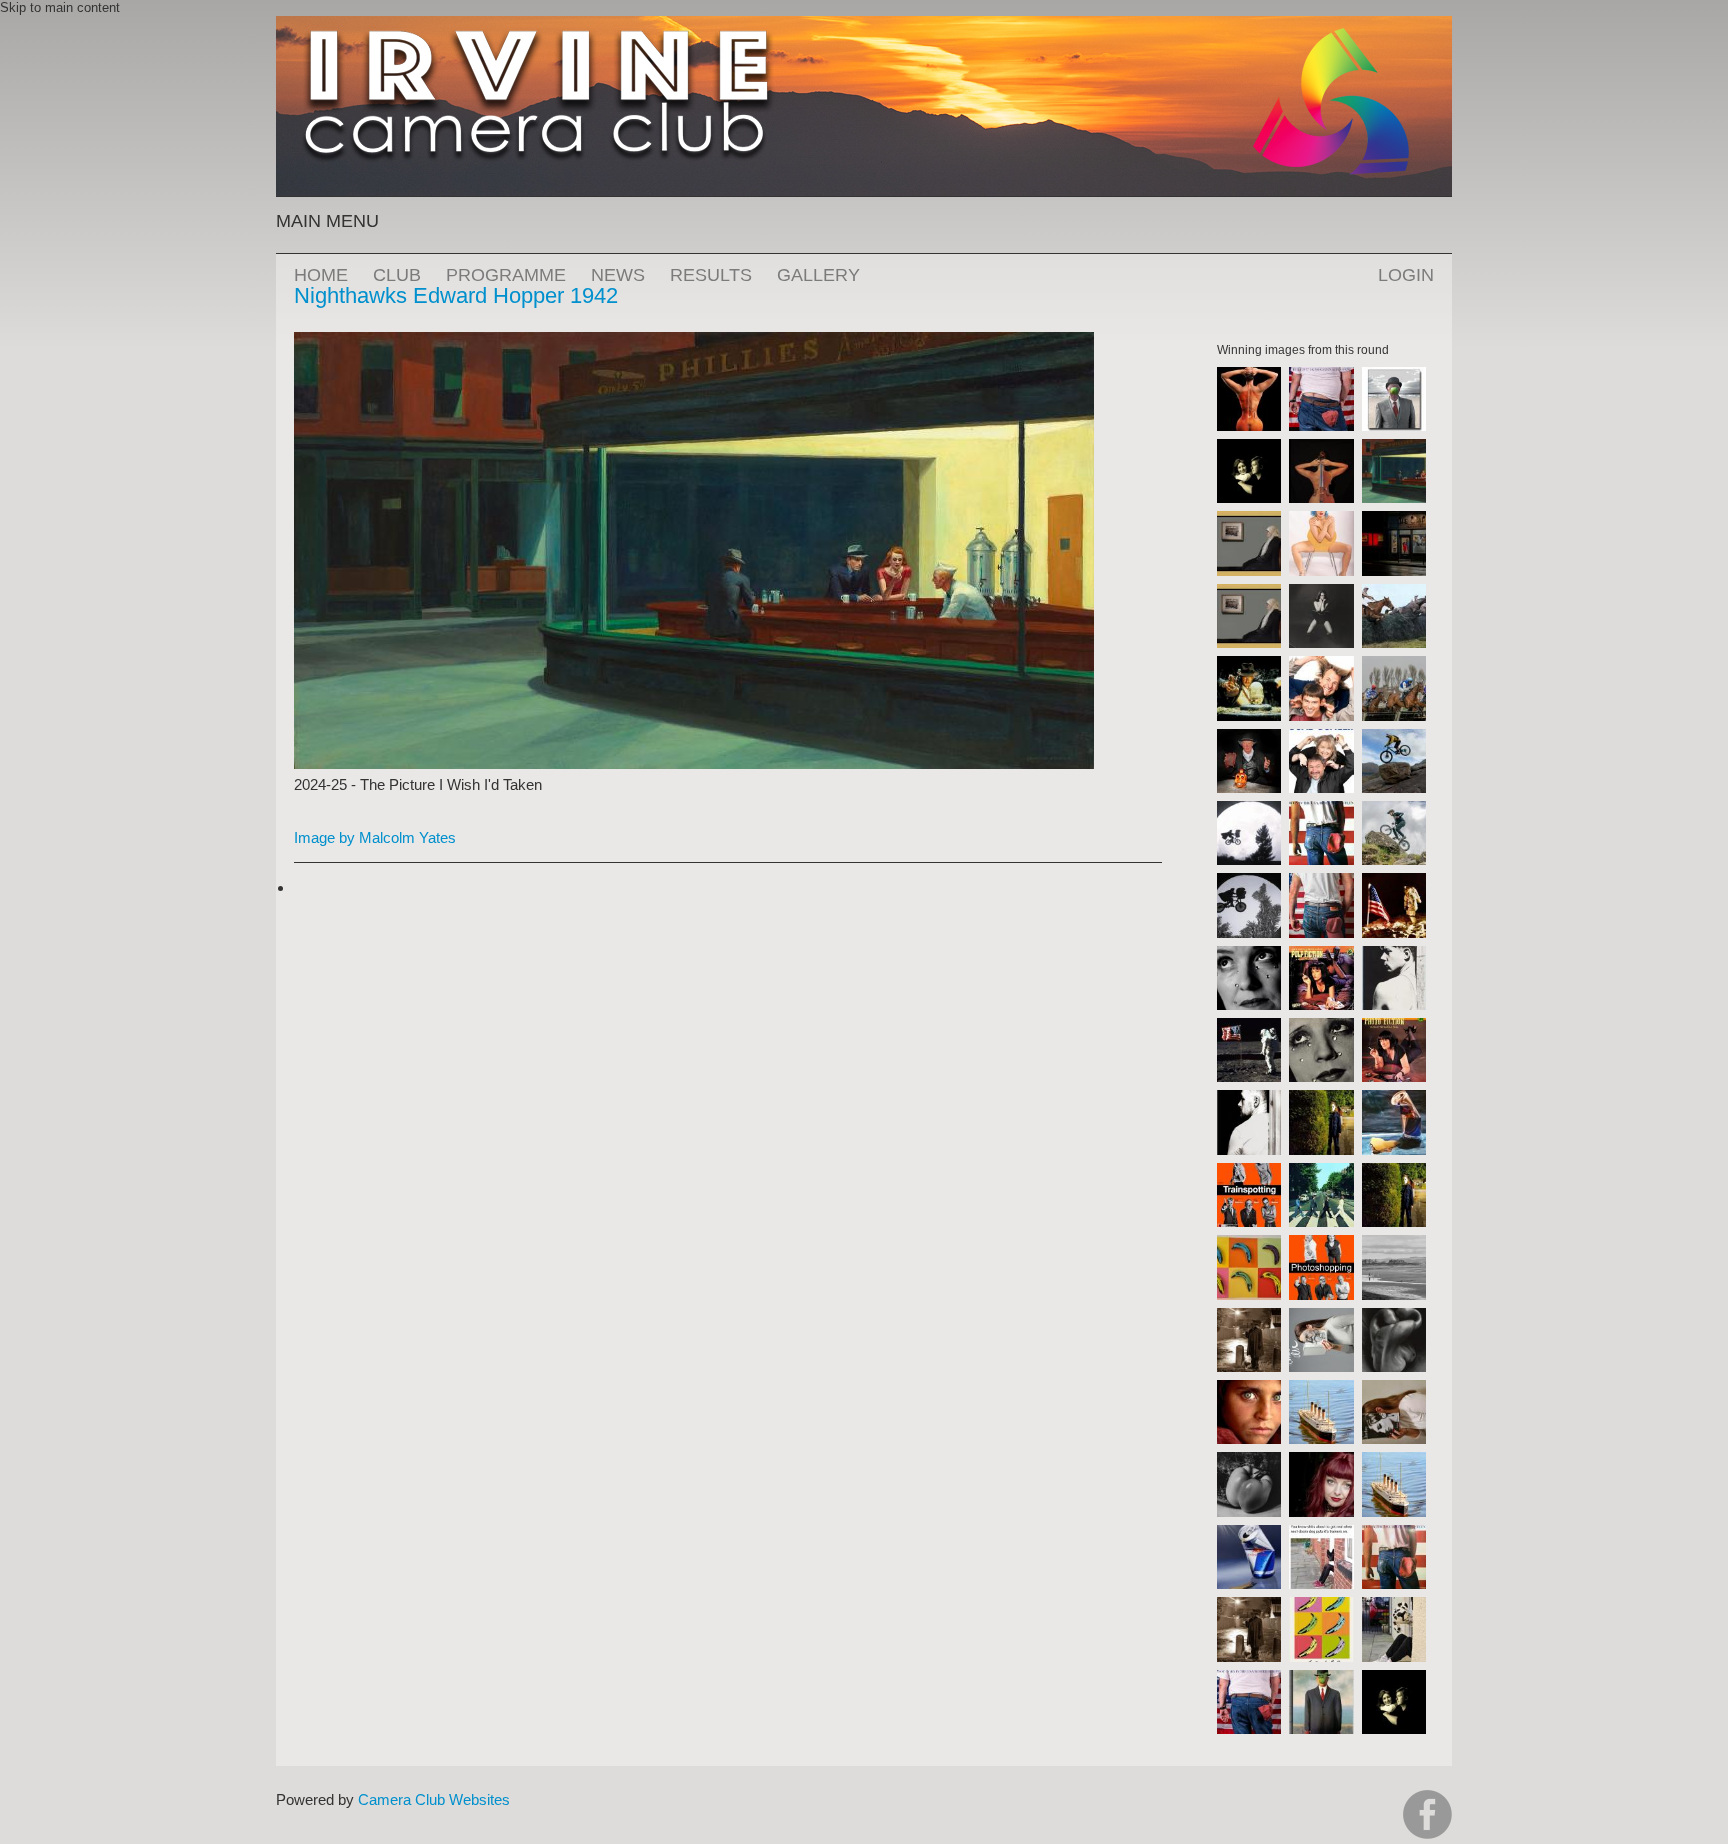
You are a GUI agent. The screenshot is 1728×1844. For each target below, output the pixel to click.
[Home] (864, 25)
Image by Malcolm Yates (375, 837)
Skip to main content (60, 7)
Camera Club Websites (434, 1799)
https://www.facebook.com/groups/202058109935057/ (1427, 1814)
